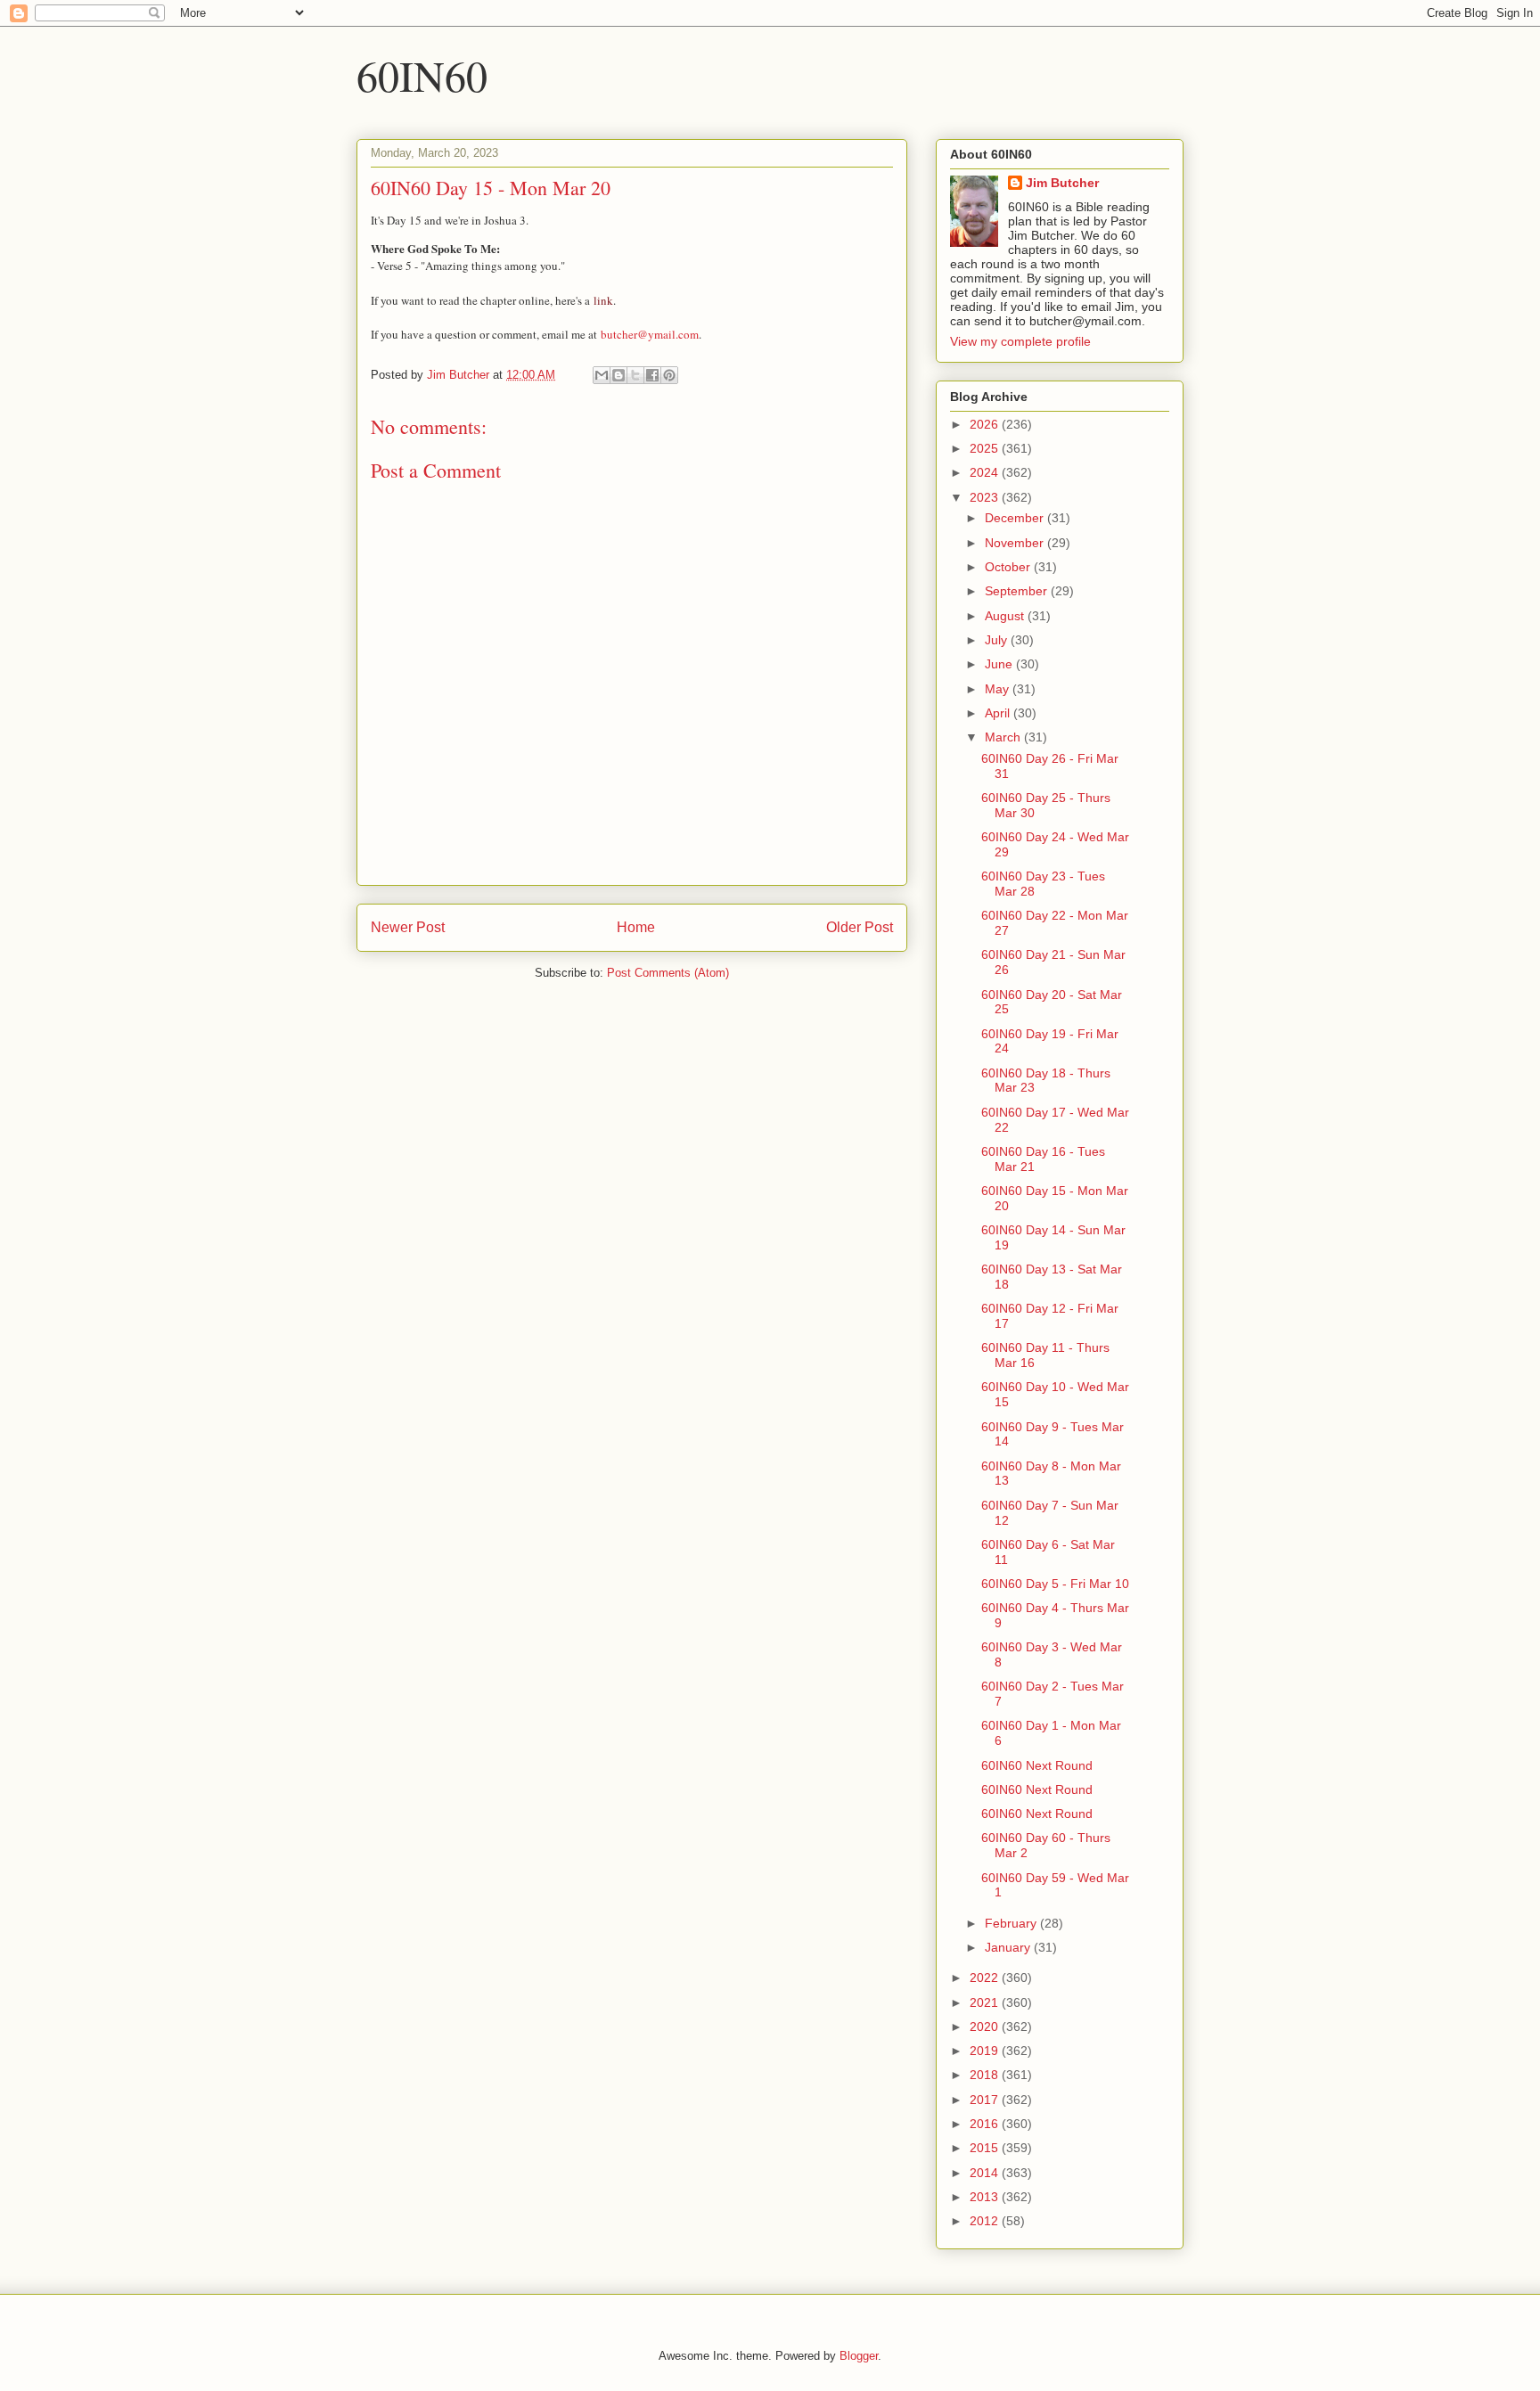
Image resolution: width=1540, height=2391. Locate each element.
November (1016, 543)
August (1006, 616)
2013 (986, 2197)
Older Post (860, 927)
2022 (986, 1977)
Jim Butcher (1062, 183)
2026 (986, 424)
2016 (986, 2124)
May (999, 689)
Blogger (859, 2356)
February (1012, 1923)
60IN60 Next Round (1037, 1765)
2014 (986, 2173)
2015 (986, 2148)
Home (636, 927)
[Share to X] (635, 375)
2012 (986, 2221)
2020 (986, 2027)
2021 (986, 2002)
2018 (986, 2075)
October (1009, 567)
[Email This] (602, 375)
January (1009, 1947)
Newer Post (408, 927)
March (1004, 737)
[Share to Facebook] (652, 375)
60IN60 (422, 75)
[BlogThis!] (618, 375)
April (999, 713)
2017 (986, 2100)
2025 (986, 448)
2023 (986, 497)
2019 (986, 2051)
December (1016, 518)
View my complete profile (1020, 341)
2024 (986, 472)
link (603, 300)
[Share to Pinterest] (669, 375)
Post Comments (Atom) (668, 973)
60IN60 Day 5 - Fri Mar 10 (1055, 1584)
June (1000, 664)
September (1018, 591)
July (998, 640)
